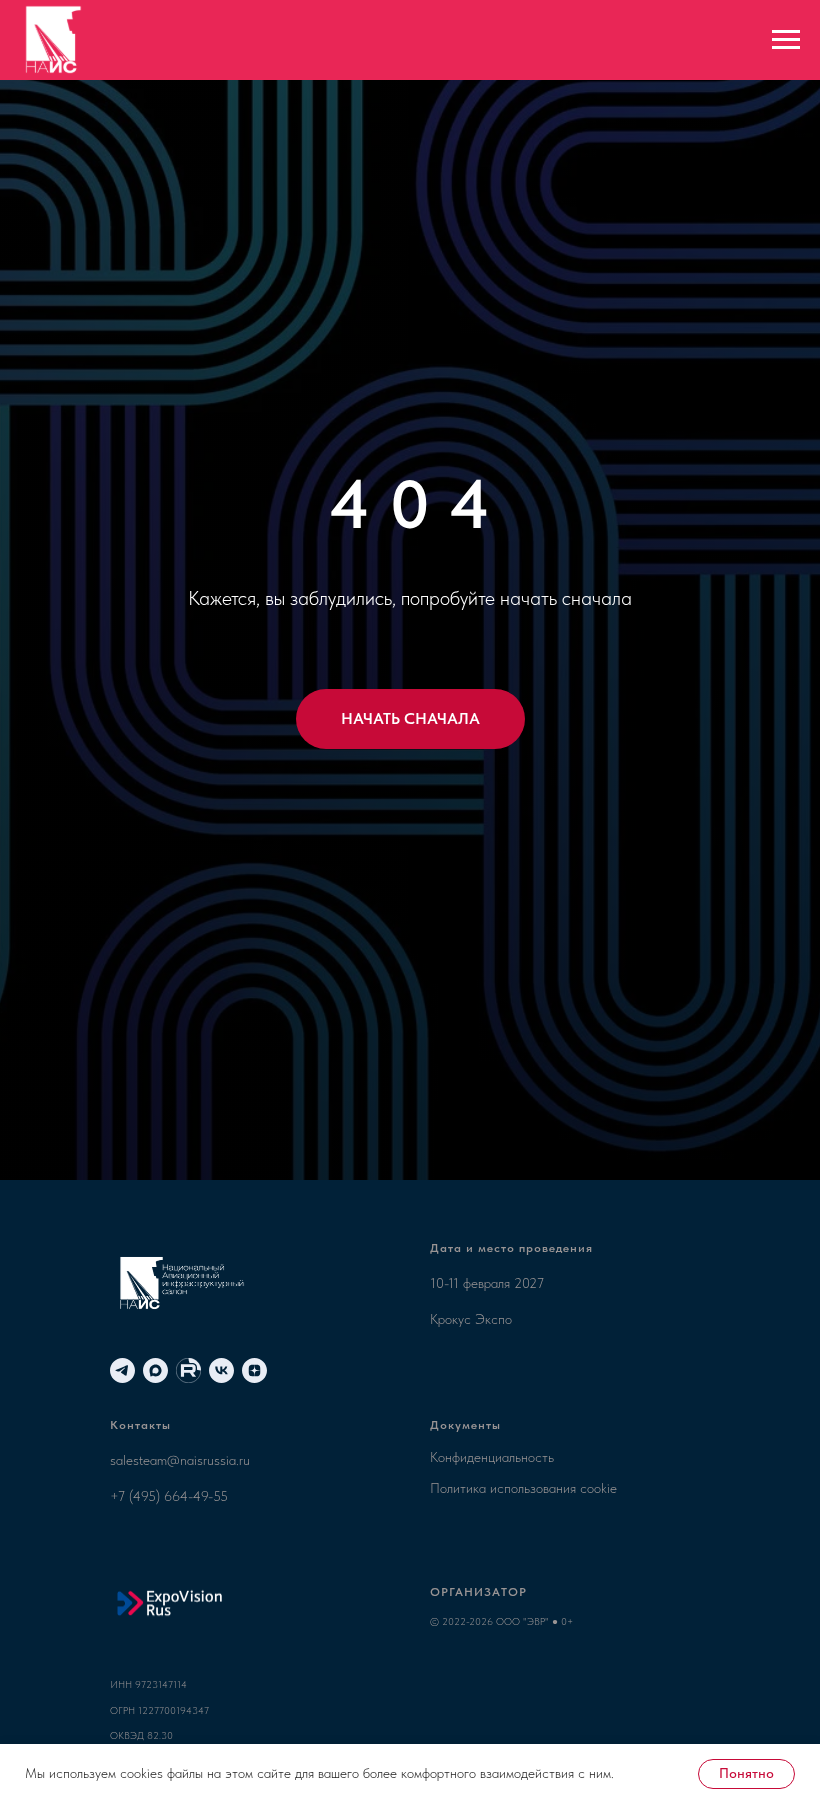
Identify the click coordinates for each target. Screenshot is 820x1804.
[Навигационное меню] (786, 40)
